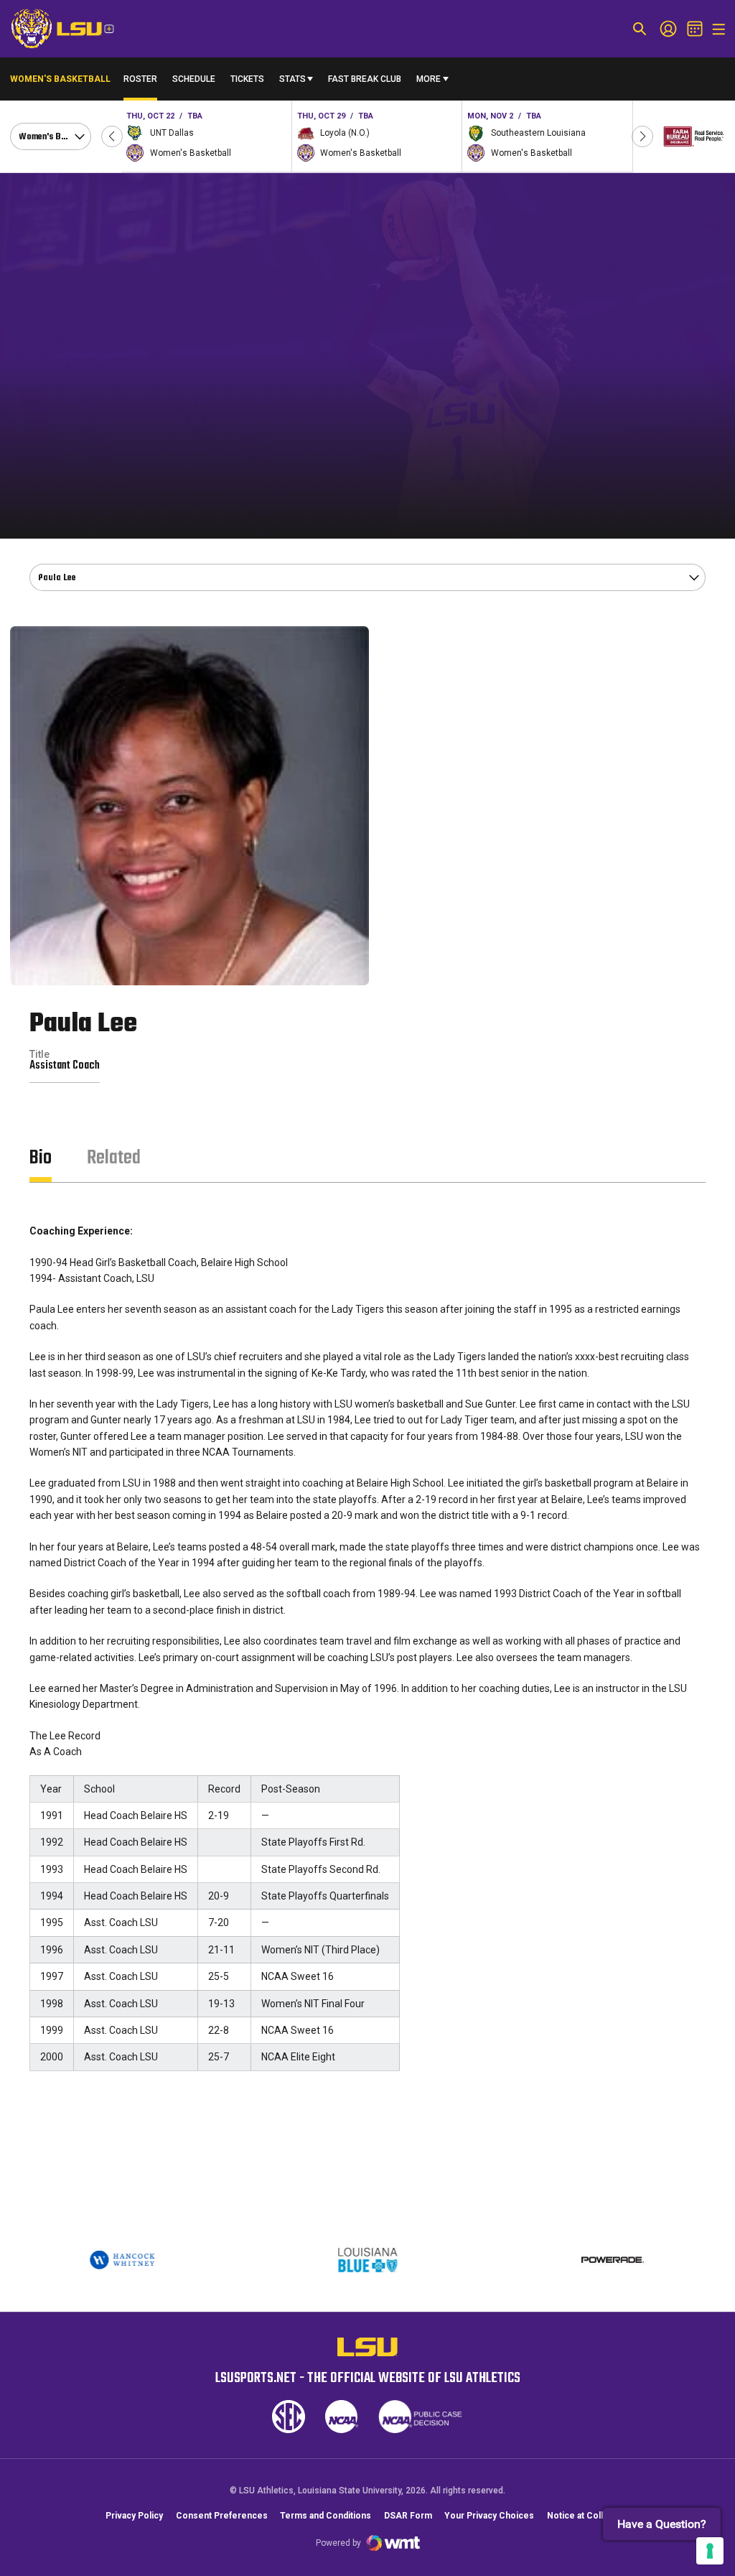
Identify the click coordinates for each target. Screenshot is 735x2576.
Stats (292, 79)
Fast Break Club (365, 79)
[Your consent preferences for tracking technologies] (710, 2551)
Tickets (247, 82)
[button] (112, 136)
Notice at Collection (588, 2516)
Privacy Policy (134, 2516)
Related (114, 1158)
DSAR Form (408, 2516)
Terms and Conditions (326, 2516)
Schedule (194, 79)
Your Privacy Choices (489, 2516)
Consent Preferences (222, 2516)
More (429, 79)
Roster (140, 79)
